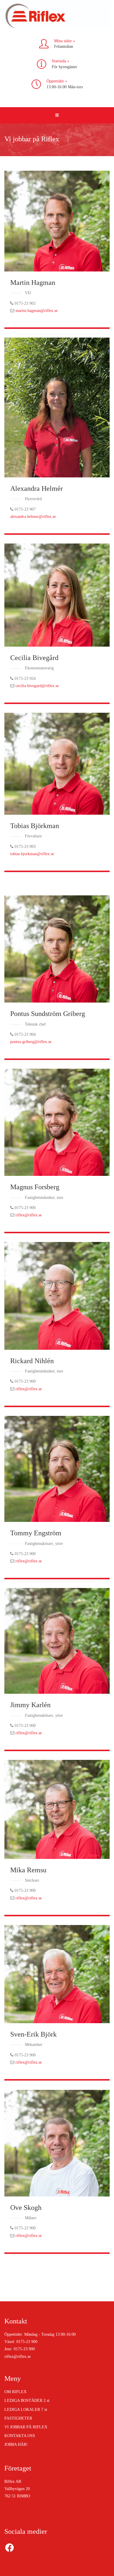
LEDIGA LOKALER (26, 2410)
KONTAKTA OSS (20, 2436)
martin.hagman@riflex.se (37, 311)
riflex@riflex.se (29, 1215)
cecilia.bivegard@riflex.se (37, 686)
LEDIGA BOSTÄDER (27, 2401)
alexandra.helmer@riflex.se (33, 517)
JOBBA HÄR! (16, 2444)
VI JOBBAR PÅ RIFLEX (26, 2427)
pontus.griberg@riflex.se (31, 1042)
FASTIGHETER (18, 2418)
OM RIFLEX (15, 2392)
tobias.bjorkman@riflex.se (32, 854)
